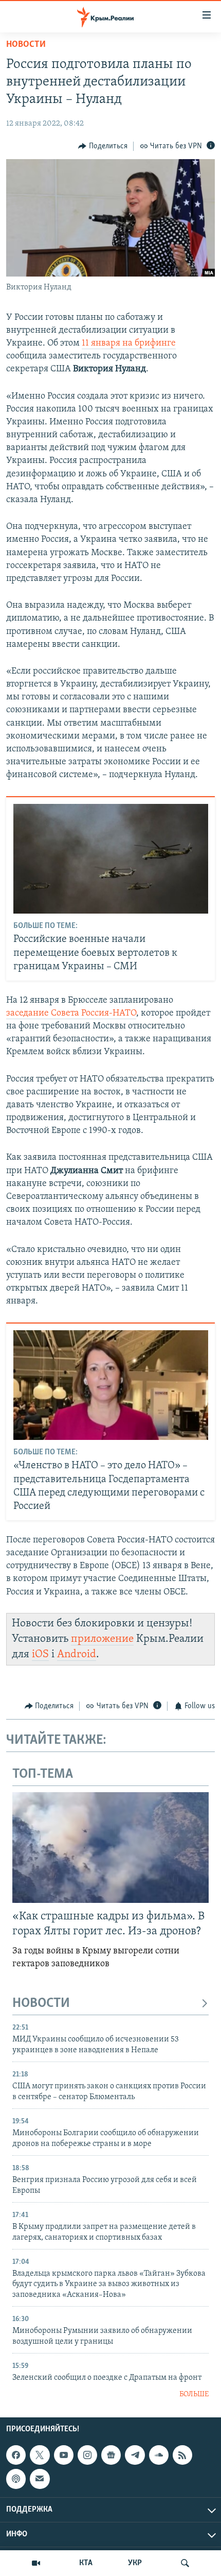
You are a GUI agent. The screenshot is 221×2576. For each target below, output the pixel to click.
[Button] (103, 146)
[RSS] (182, 2455)
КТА (86, 2563)
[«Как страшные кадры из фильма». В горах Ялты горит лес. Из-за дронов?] (110, 1848)
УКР (135, 2563)
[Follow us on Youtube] (64, 2455)
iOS (40, 1654)
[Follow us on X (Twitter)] (40, 2455)
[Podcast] (16, 2479)
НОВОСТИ (41, 2004)
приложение (102, 1639)
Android (77, 1654)
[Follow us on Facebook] (16, 2455)
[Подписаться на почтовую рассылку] (40, 2479)
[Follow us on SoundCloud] (159, 2455)
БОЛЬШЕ (194, 2394)
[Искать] (185, 2563)
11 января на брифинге (129, 344)
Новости (26, 45)
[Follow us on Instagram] (87, 2455)
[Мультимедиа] (36, 2563)
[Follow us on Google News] (111, 2455)
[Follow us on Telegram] (135, 2455)
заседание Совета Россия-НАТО (71, 1014)
